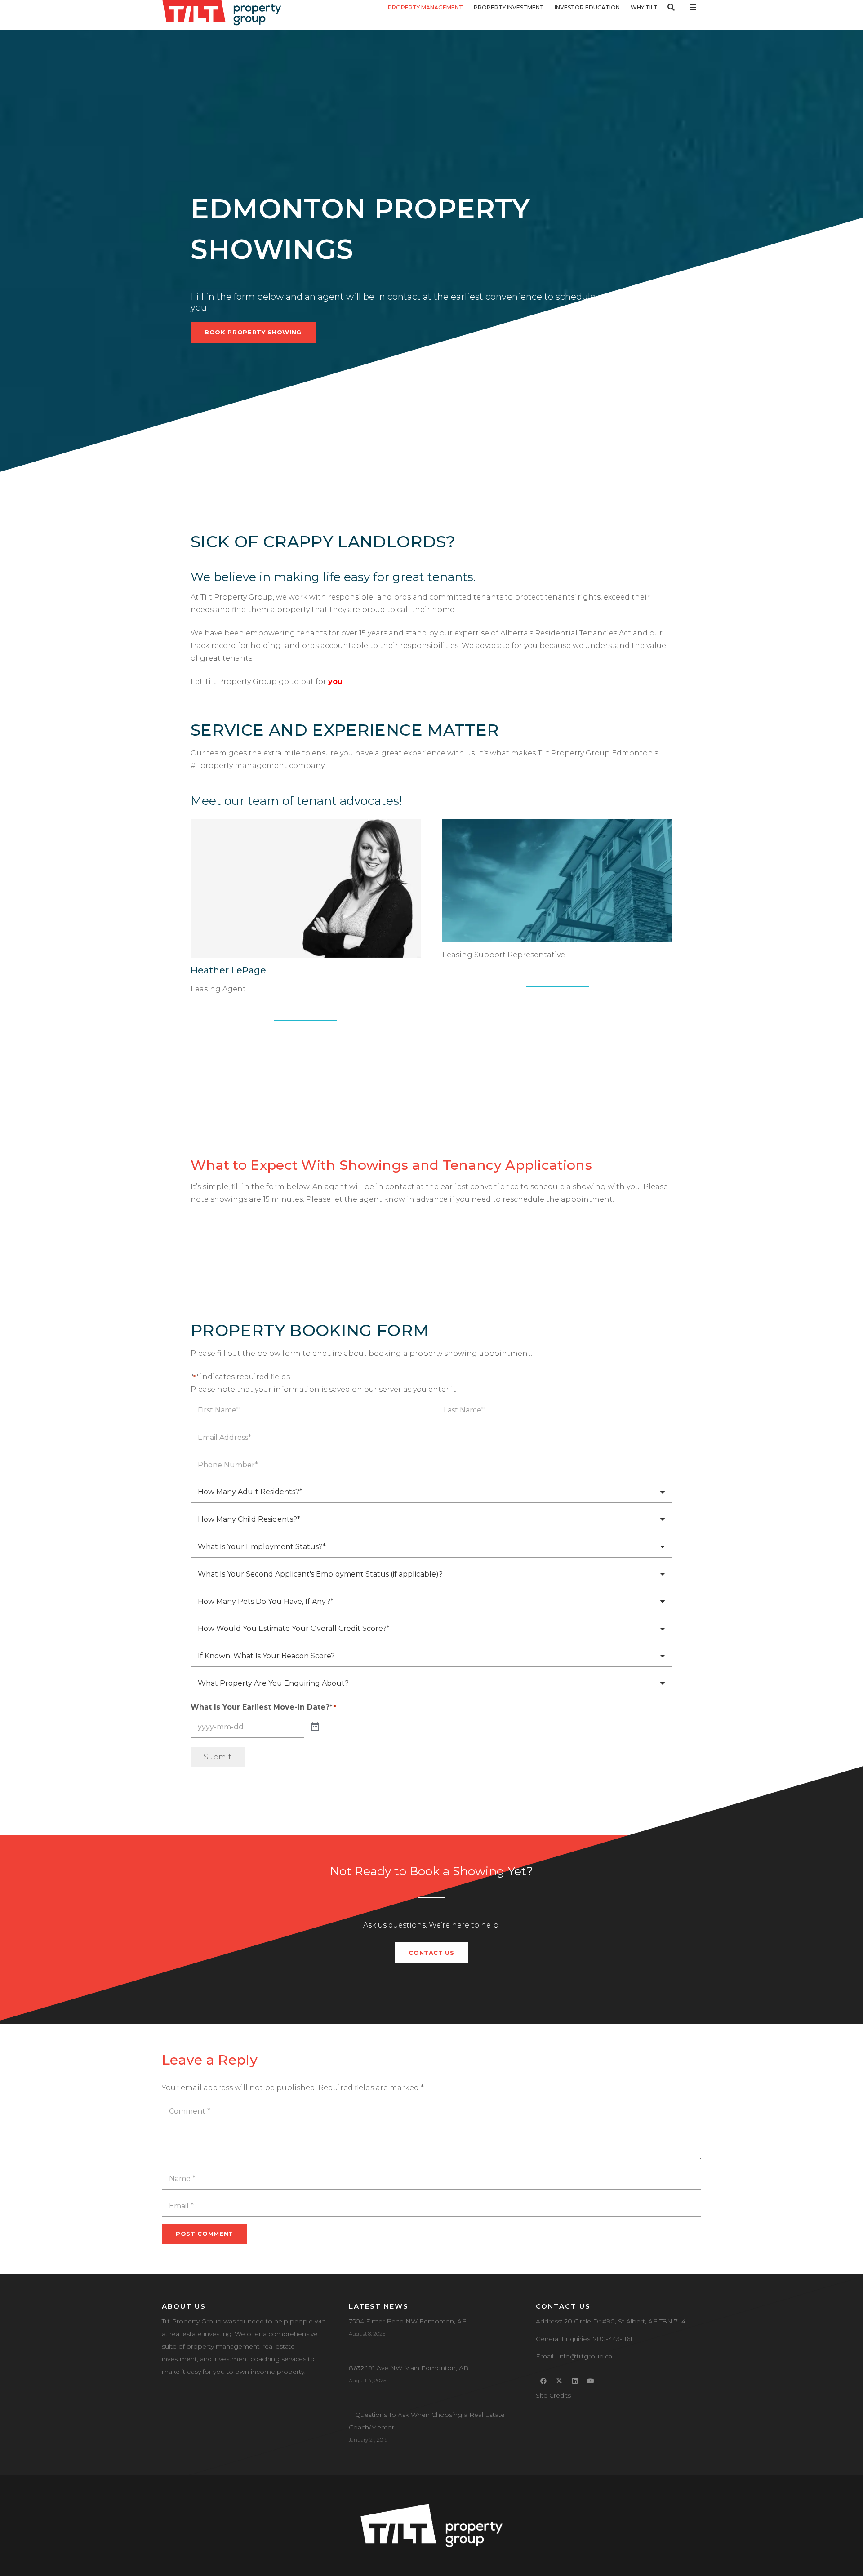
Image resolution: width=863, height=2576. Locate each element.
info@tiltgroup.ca (585, 2356)
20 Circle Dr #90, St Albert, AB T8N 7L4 (625, 2321)
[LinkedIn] (575, 2381)
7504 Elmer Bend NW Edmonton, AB (408, 2321)
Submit (218, 1757)
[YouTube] (591, 2381)
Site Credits (553, 2395)
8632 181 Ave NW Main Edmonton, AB (409, 2368)
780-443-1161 (613, 2339)
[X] (559, 2381)
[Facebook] (544, 2381)
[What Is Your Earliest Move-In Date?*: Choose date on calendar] (315, 1727)
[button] (468, 7)
